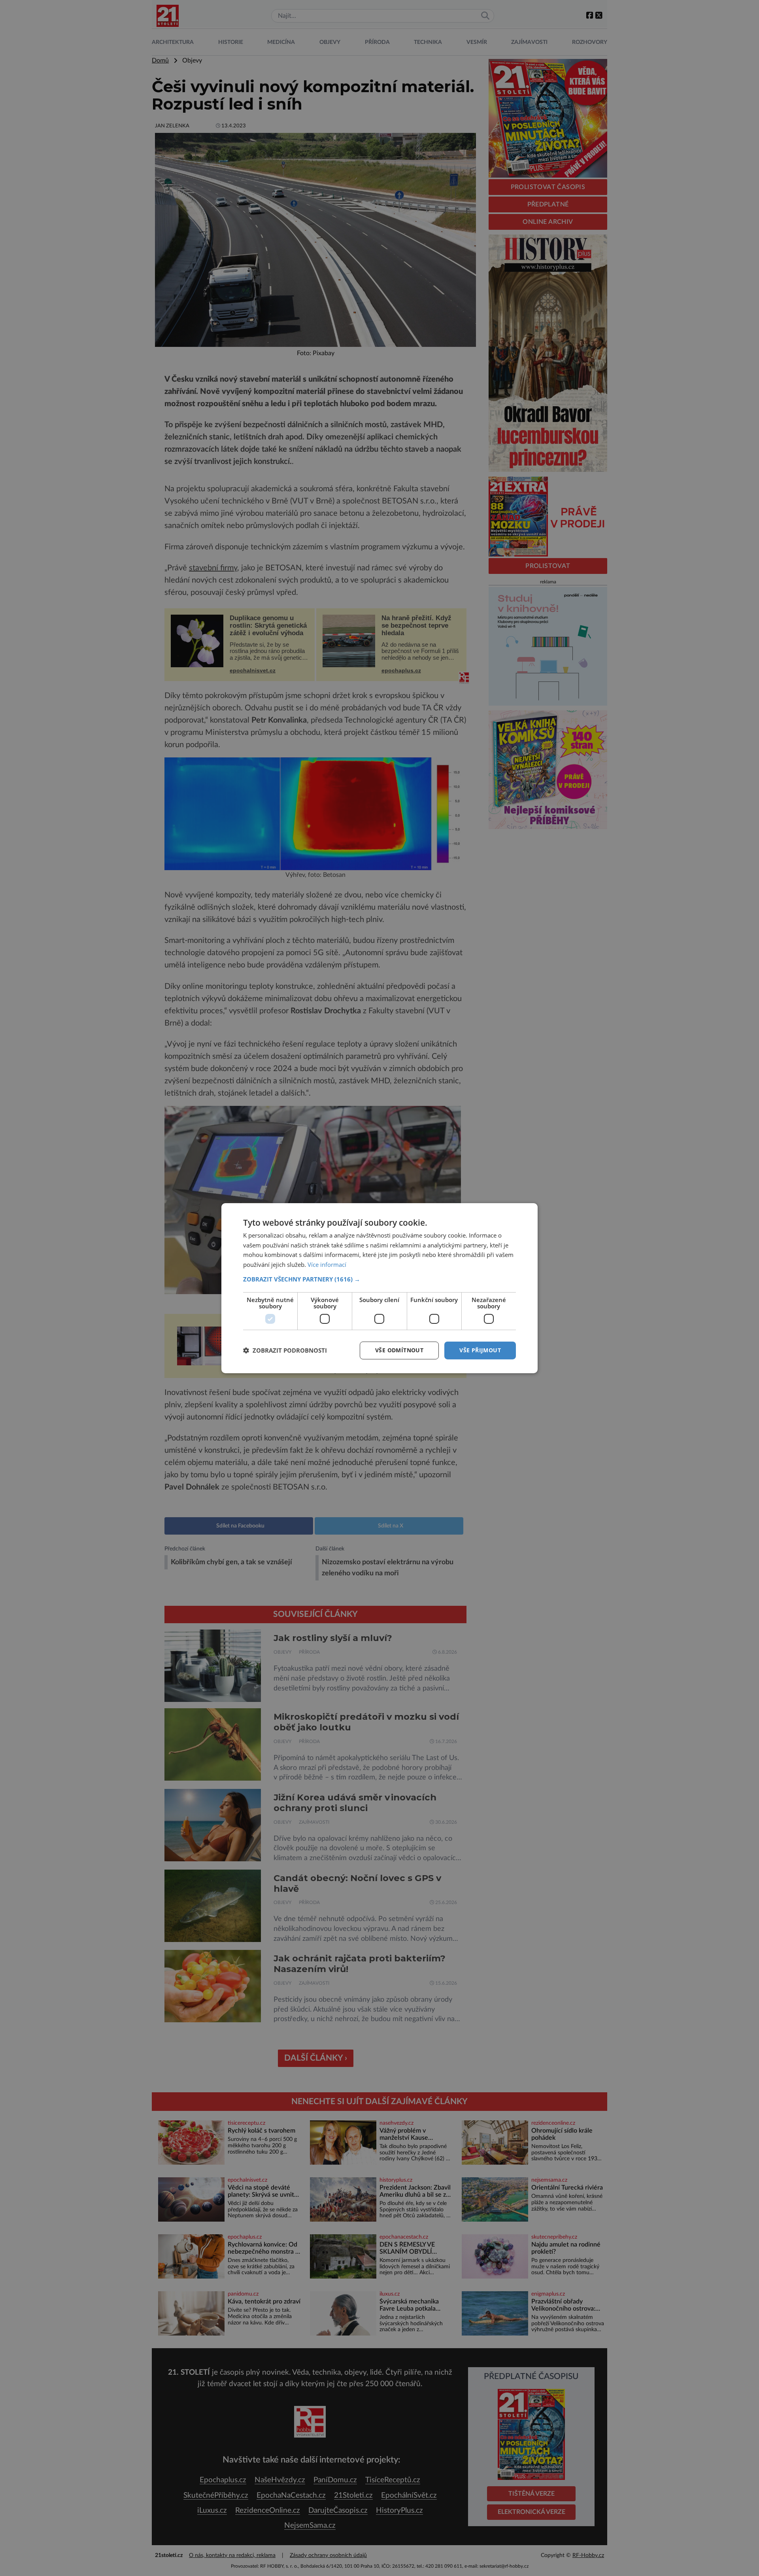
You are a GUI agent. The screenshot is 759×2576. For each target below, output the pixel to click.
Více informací (327, 1264)
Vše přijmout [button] (480, 1350)
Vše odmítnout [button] (399, 1350)
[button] (379, 1279)
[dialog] (379, 1288)
